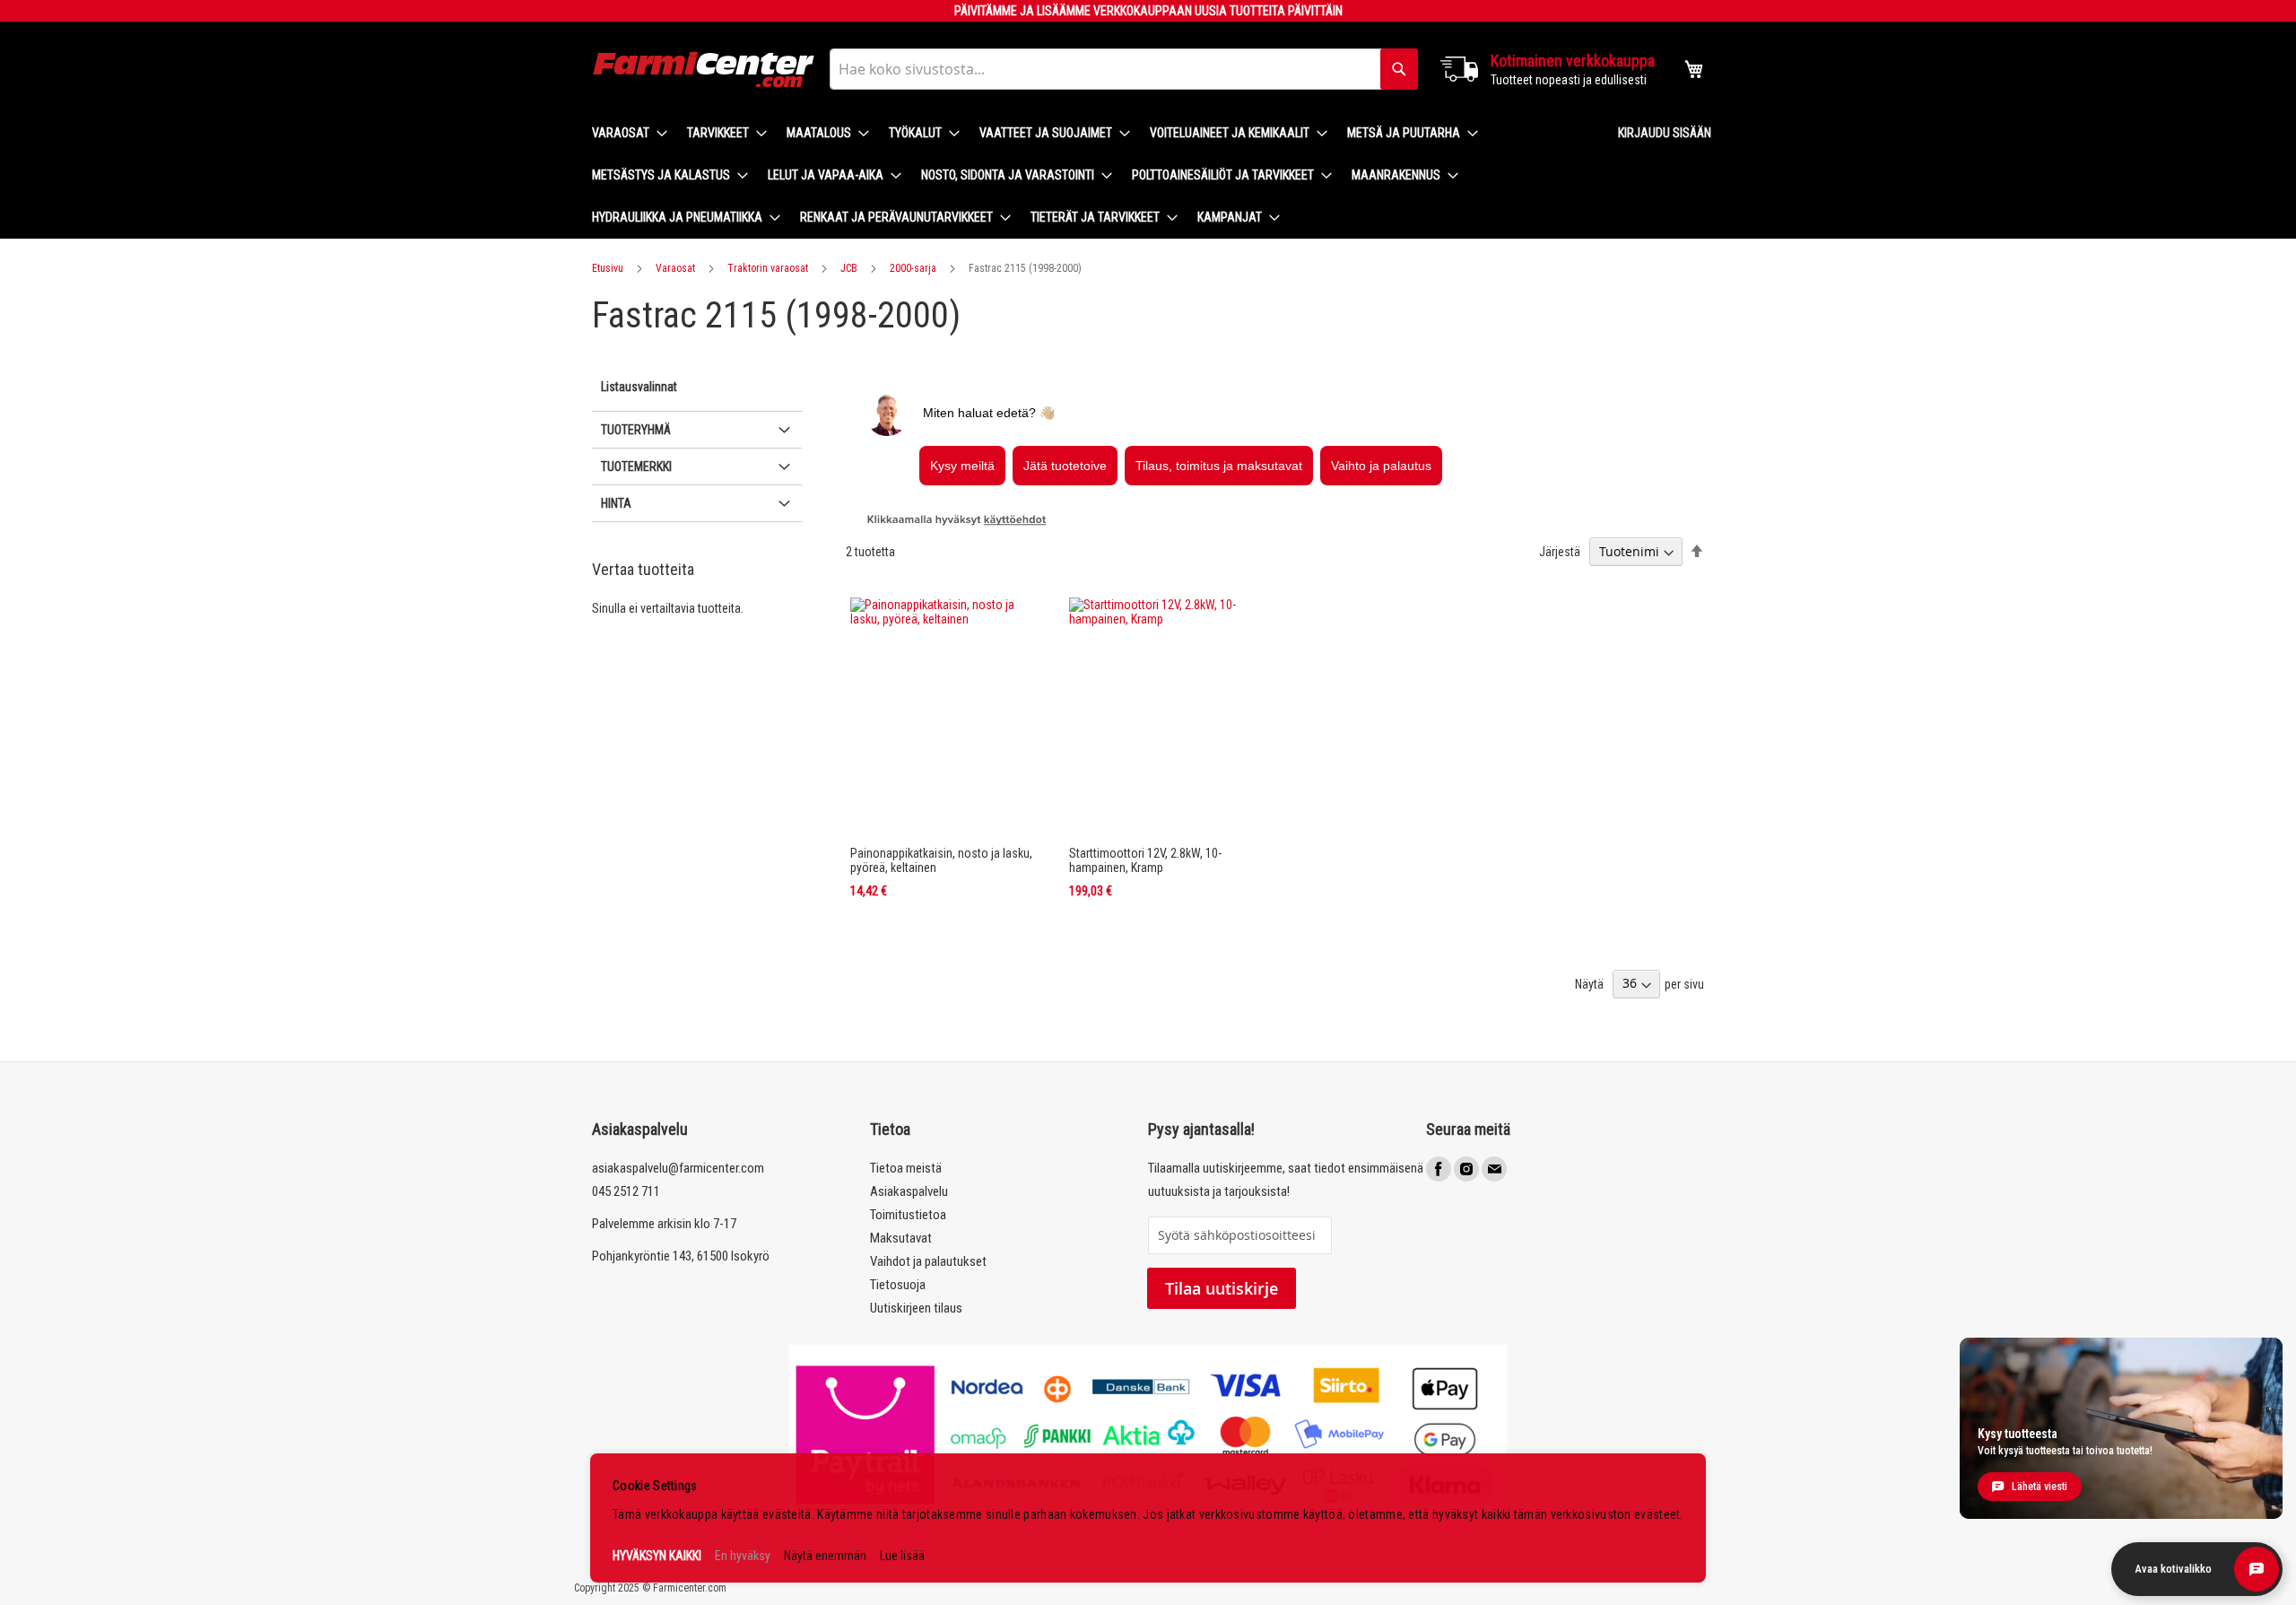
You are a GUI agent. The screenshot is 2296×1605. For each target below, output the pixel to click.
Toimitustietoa (908, 1215)
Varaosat (675, 268)
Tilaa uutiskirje (1222, 1288)
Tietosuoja (898, 1285)
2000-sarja (913, 268)
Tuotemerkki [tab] (636, 467)
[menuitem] (624, 133)
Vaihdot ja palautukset (928, 1261)
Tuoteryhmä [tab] (636, 430)
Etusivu (608, 268)
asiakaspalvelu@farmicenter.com (678, 1168)
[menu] (1091, 175)
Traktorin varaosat (768, 268)
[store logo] (704, 70)
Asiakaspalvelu (909, 1191)
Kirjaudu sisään (1665, 133)
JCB (849, 268)
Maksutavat (901, 1238)
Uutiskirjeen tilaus (916, 1308)
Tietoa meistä (906, 1168)
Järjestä (1560, 552)
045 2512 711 (626, 1191)
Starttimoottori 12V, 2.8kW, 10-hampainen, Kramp (1145, 860)
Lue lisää (902, 1556)
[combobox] (1124, 69)
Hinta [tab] (616, 503)
